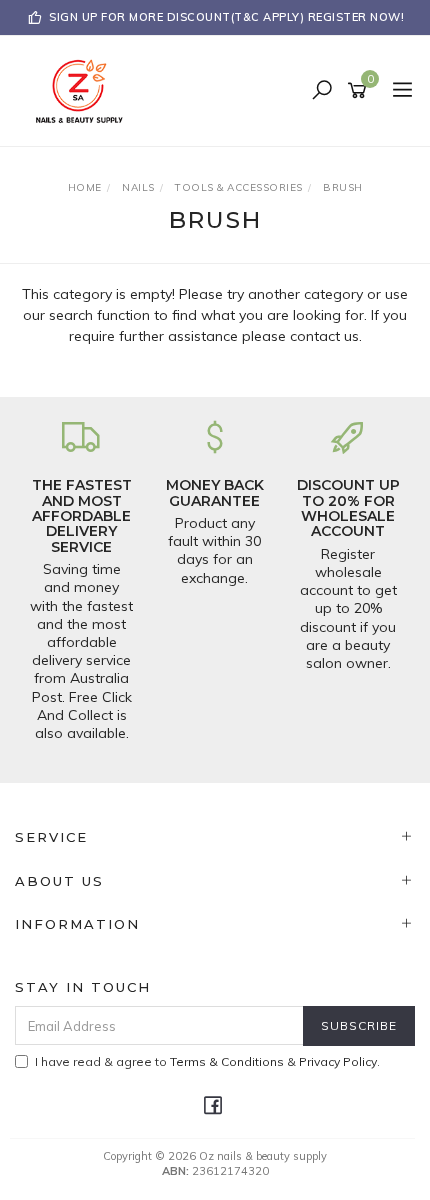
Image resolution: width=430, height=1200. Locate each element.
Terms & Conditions (227, 1061)
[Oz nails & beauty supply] (85, 90)
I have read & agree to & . (207, 1061)
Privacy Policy (338, 1061)
